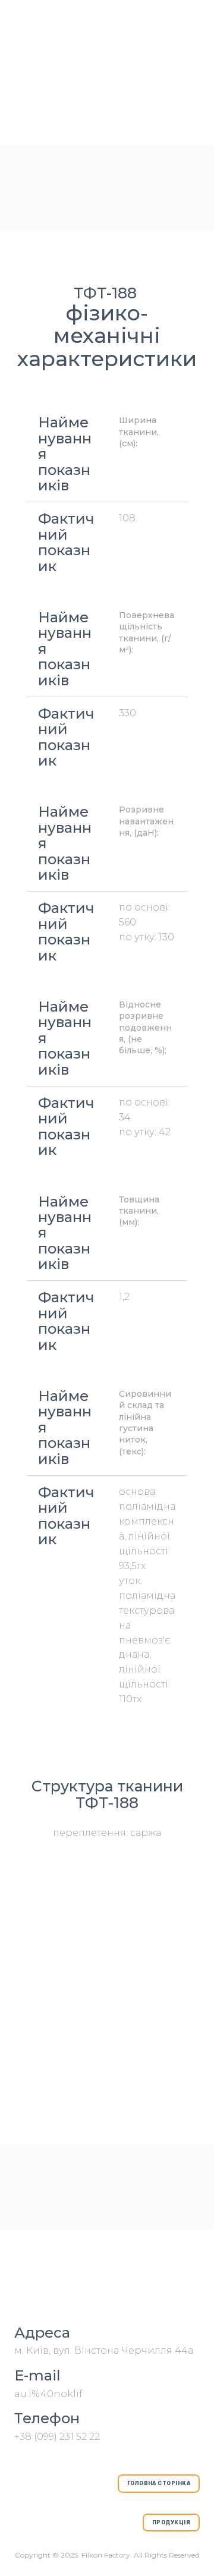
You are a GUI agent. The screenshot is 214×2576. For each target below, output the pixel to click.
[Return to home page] (107, 2281)
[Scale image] (107, 1915)
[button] (159, 2484)
